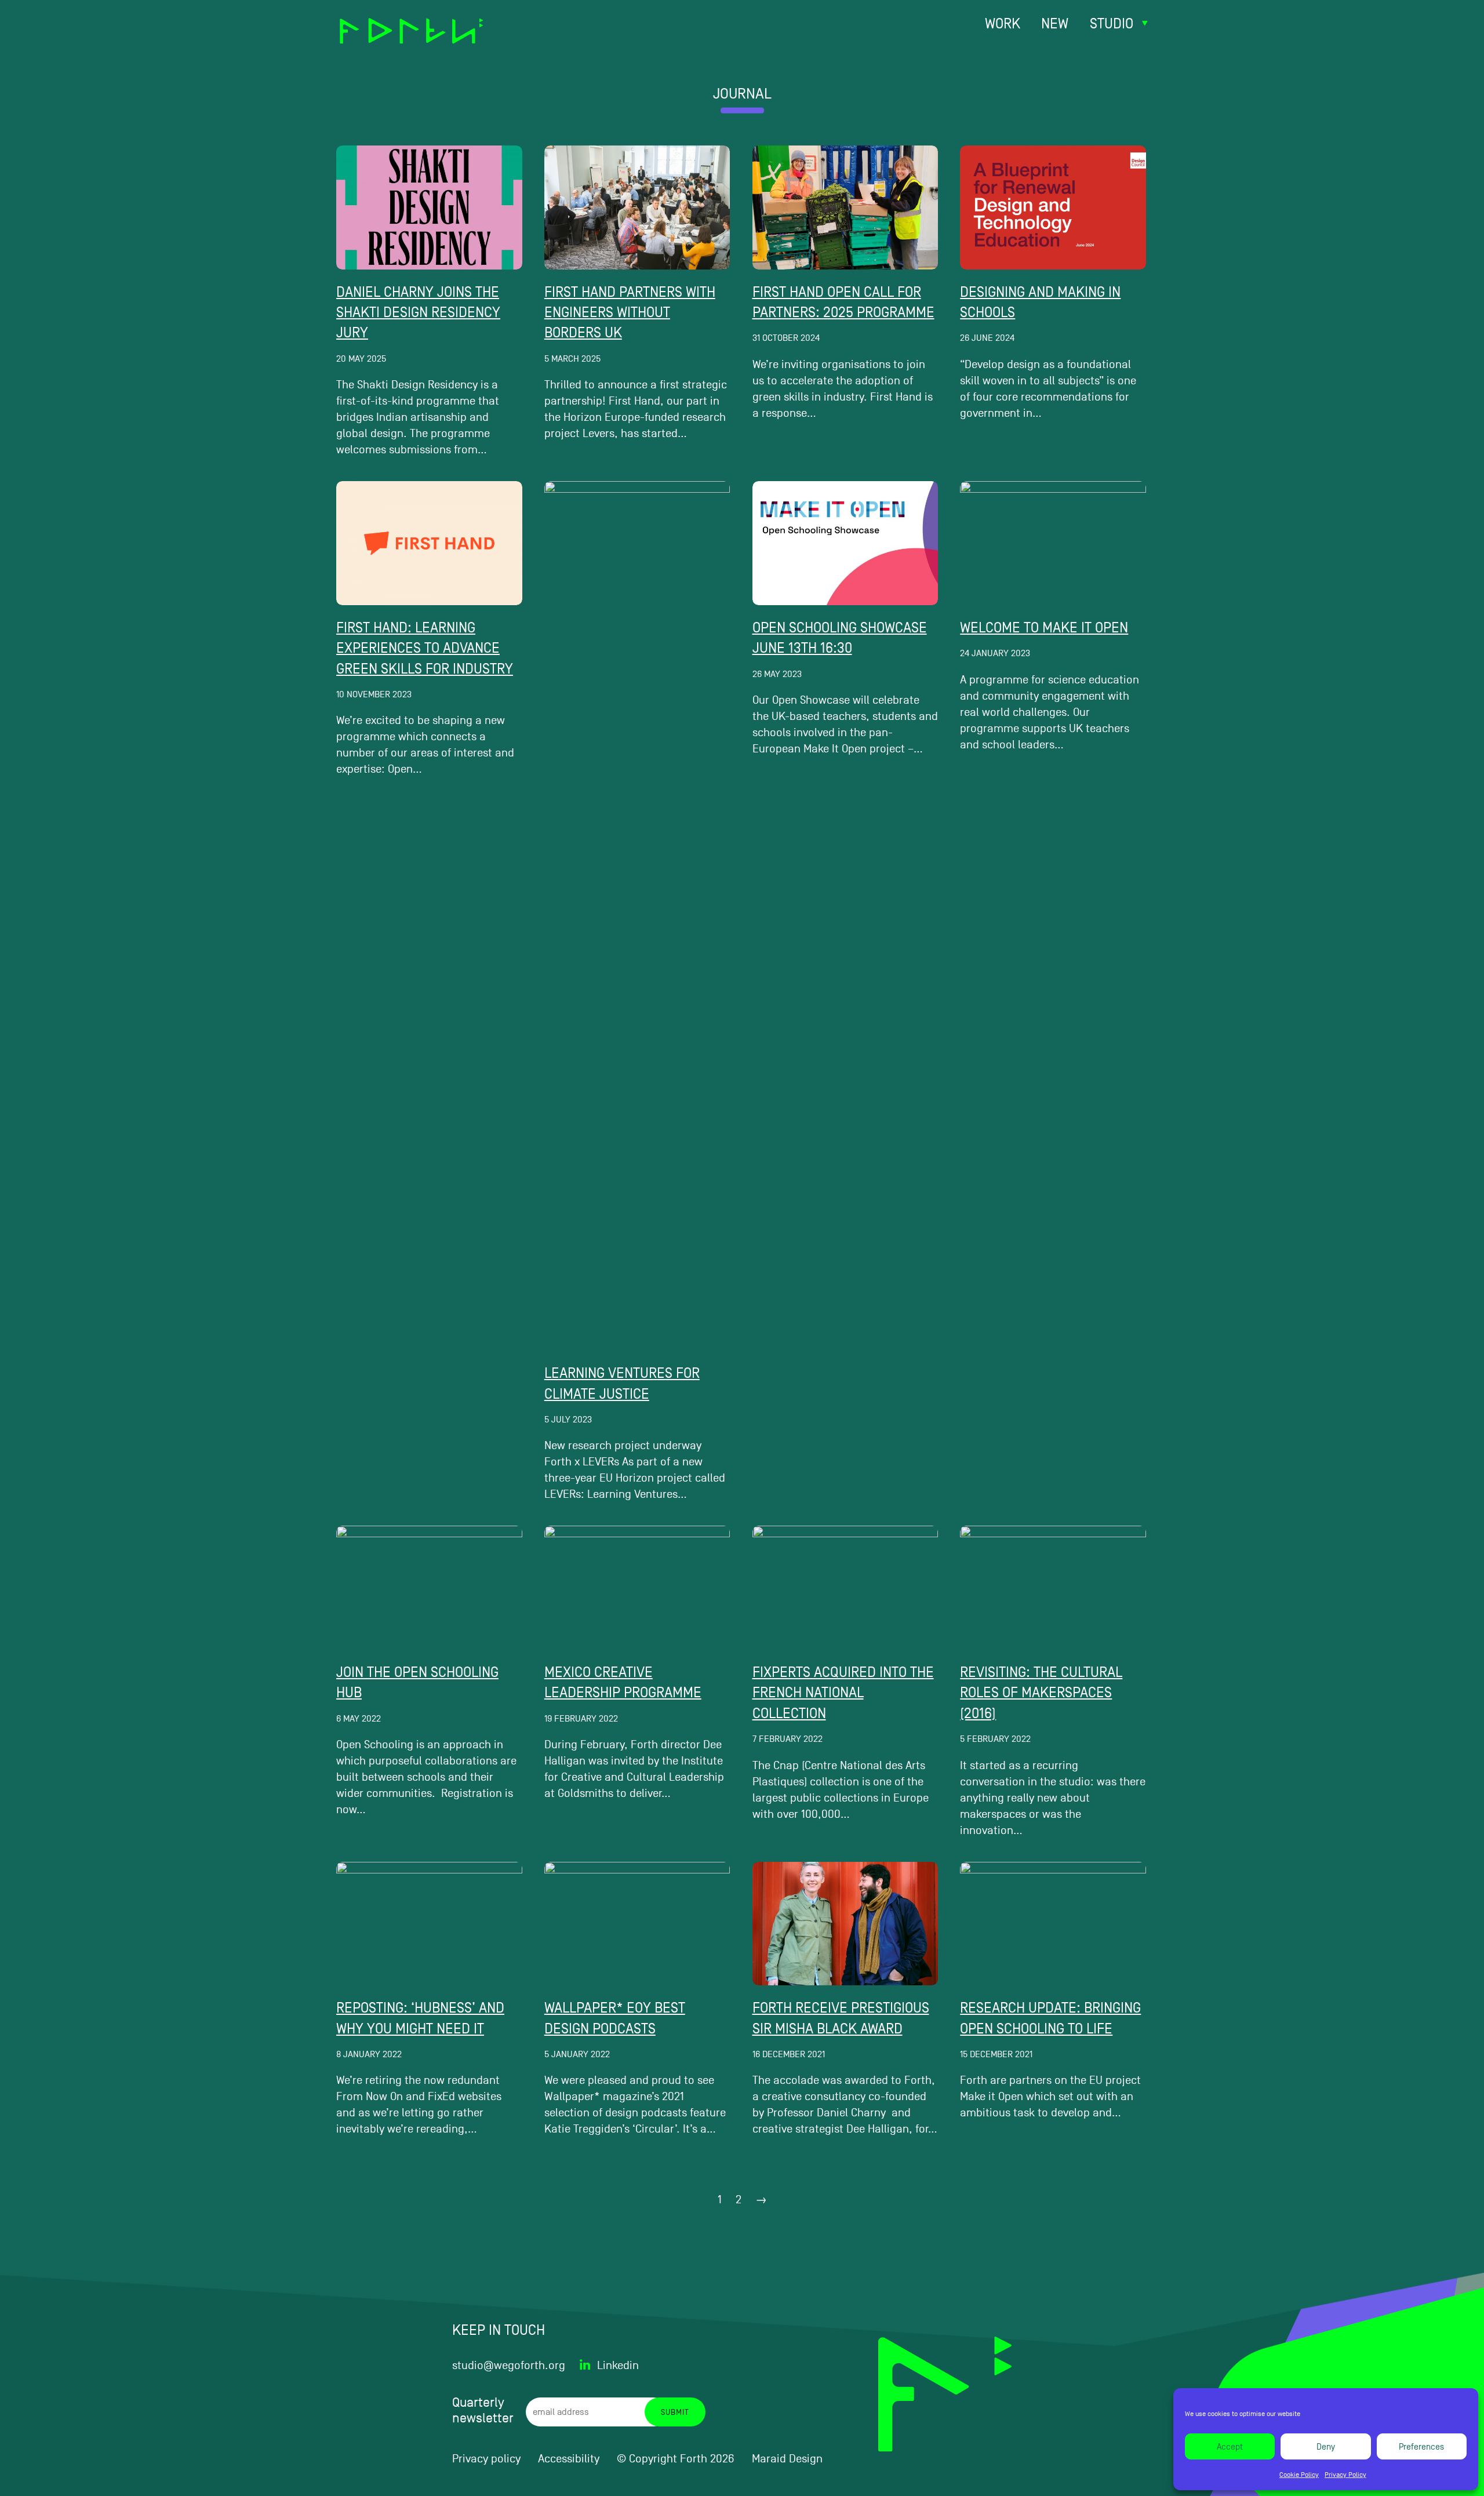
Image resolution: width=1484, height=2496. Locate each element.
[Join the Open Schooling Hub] (429, 1588)
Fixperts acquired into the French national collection (843, 1693)
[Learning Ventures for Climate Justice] (637, 916)
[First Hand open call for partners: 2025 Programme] (845, 208)
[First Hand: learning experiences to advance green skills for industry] (429, 543)
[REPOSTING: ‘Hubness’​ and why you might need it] (429, 1924)
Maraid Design (787, 2459)
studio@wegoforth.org (509, 2366)
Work (1003, 23)
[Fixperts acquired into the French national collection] (845, 1588)
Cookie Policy (1299, 2475)
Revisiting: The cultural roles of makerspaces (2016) (1041, 1693)
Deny (1326, 2446)
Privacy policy (486, 2459)
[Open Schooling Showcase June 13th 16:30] (845, 543)
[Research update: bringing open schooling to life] (1053, 1924)
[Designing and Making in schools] (1053, 208)
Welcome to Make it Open (1044, 627)
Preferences (1421, 2446)
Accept (1230, 2446)
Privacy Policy (1345, 2475)
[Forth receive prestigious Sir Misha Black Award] (845, 1924)
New (1055, 23)
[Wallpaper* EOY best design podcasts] (637, 1924)
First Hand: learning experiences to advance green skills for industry (425, 648)
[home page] (412, 23)
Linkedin (618, 2366)
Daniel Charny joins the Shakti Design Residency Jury (418, 312)
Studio (1112, 23)
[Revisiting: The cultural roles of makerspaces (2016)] (1053, 1588)
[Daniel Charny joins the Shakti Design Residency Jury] (429, 208)
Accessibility (569, 2459)
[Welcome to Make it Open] (1053, 543)
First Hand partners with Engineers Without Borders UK (630, 312)
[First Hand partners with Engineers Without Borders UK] (637, 208)
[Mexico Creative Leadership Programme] (637, 1588)
